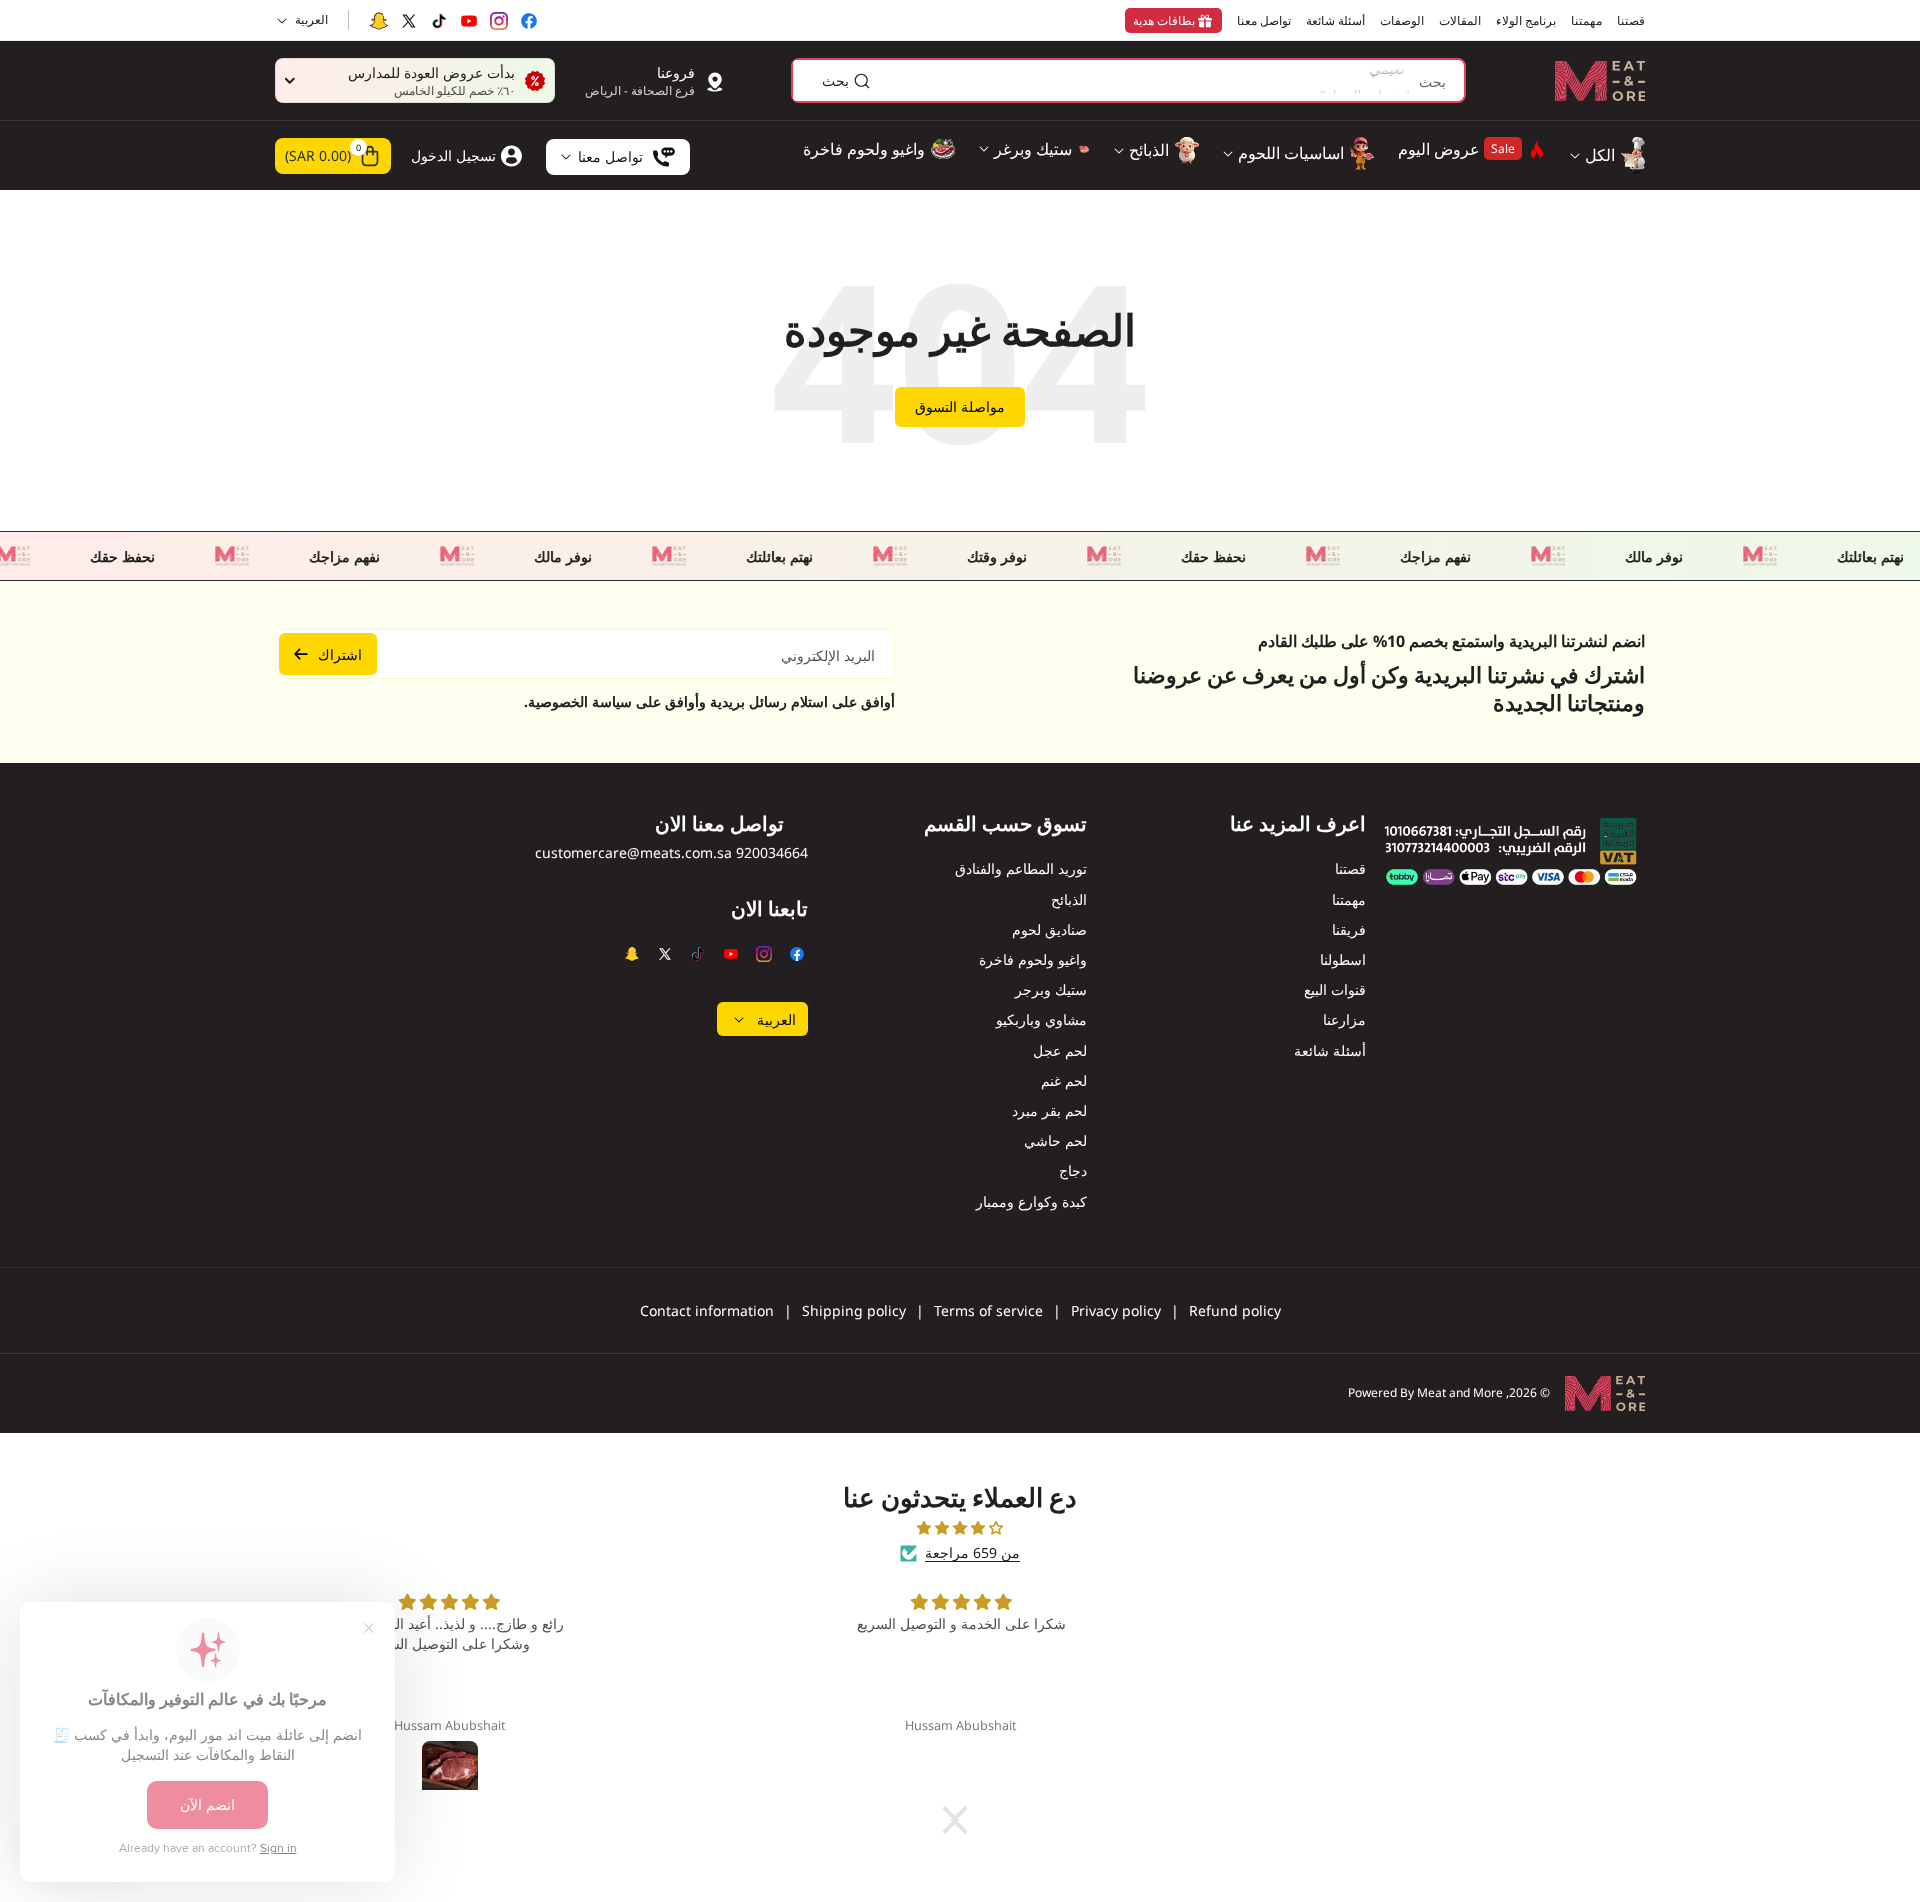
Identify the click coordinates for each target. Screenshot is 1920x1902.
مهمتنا (1349, 899)
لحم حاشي (1055, 1140)
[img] (960, 1527)
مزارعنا (1344, 1019)
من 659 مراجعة (972, 1552)
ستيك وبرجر (1051, 989)
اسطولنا (1343, 959)
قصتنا (1350, 868)
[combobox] (1128, 80)
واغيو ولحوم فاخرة (1033, 959)
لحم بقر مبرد (1049, 1110)
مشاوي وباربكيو (1041, 1019)
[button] (333, 156)
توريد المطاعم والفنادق (1021, 868)
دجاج (1073, 1170)
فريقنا (1349, 929)
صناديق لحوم (1049, 929)
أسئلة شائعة (1330, 1050)
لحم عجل (1060, 1050)
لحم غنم (1064, 1080)
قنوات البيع (1335, 989)
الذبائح (1069, 899)
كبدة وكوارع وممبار (1031, 1201)
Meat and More (1460, 1392)
